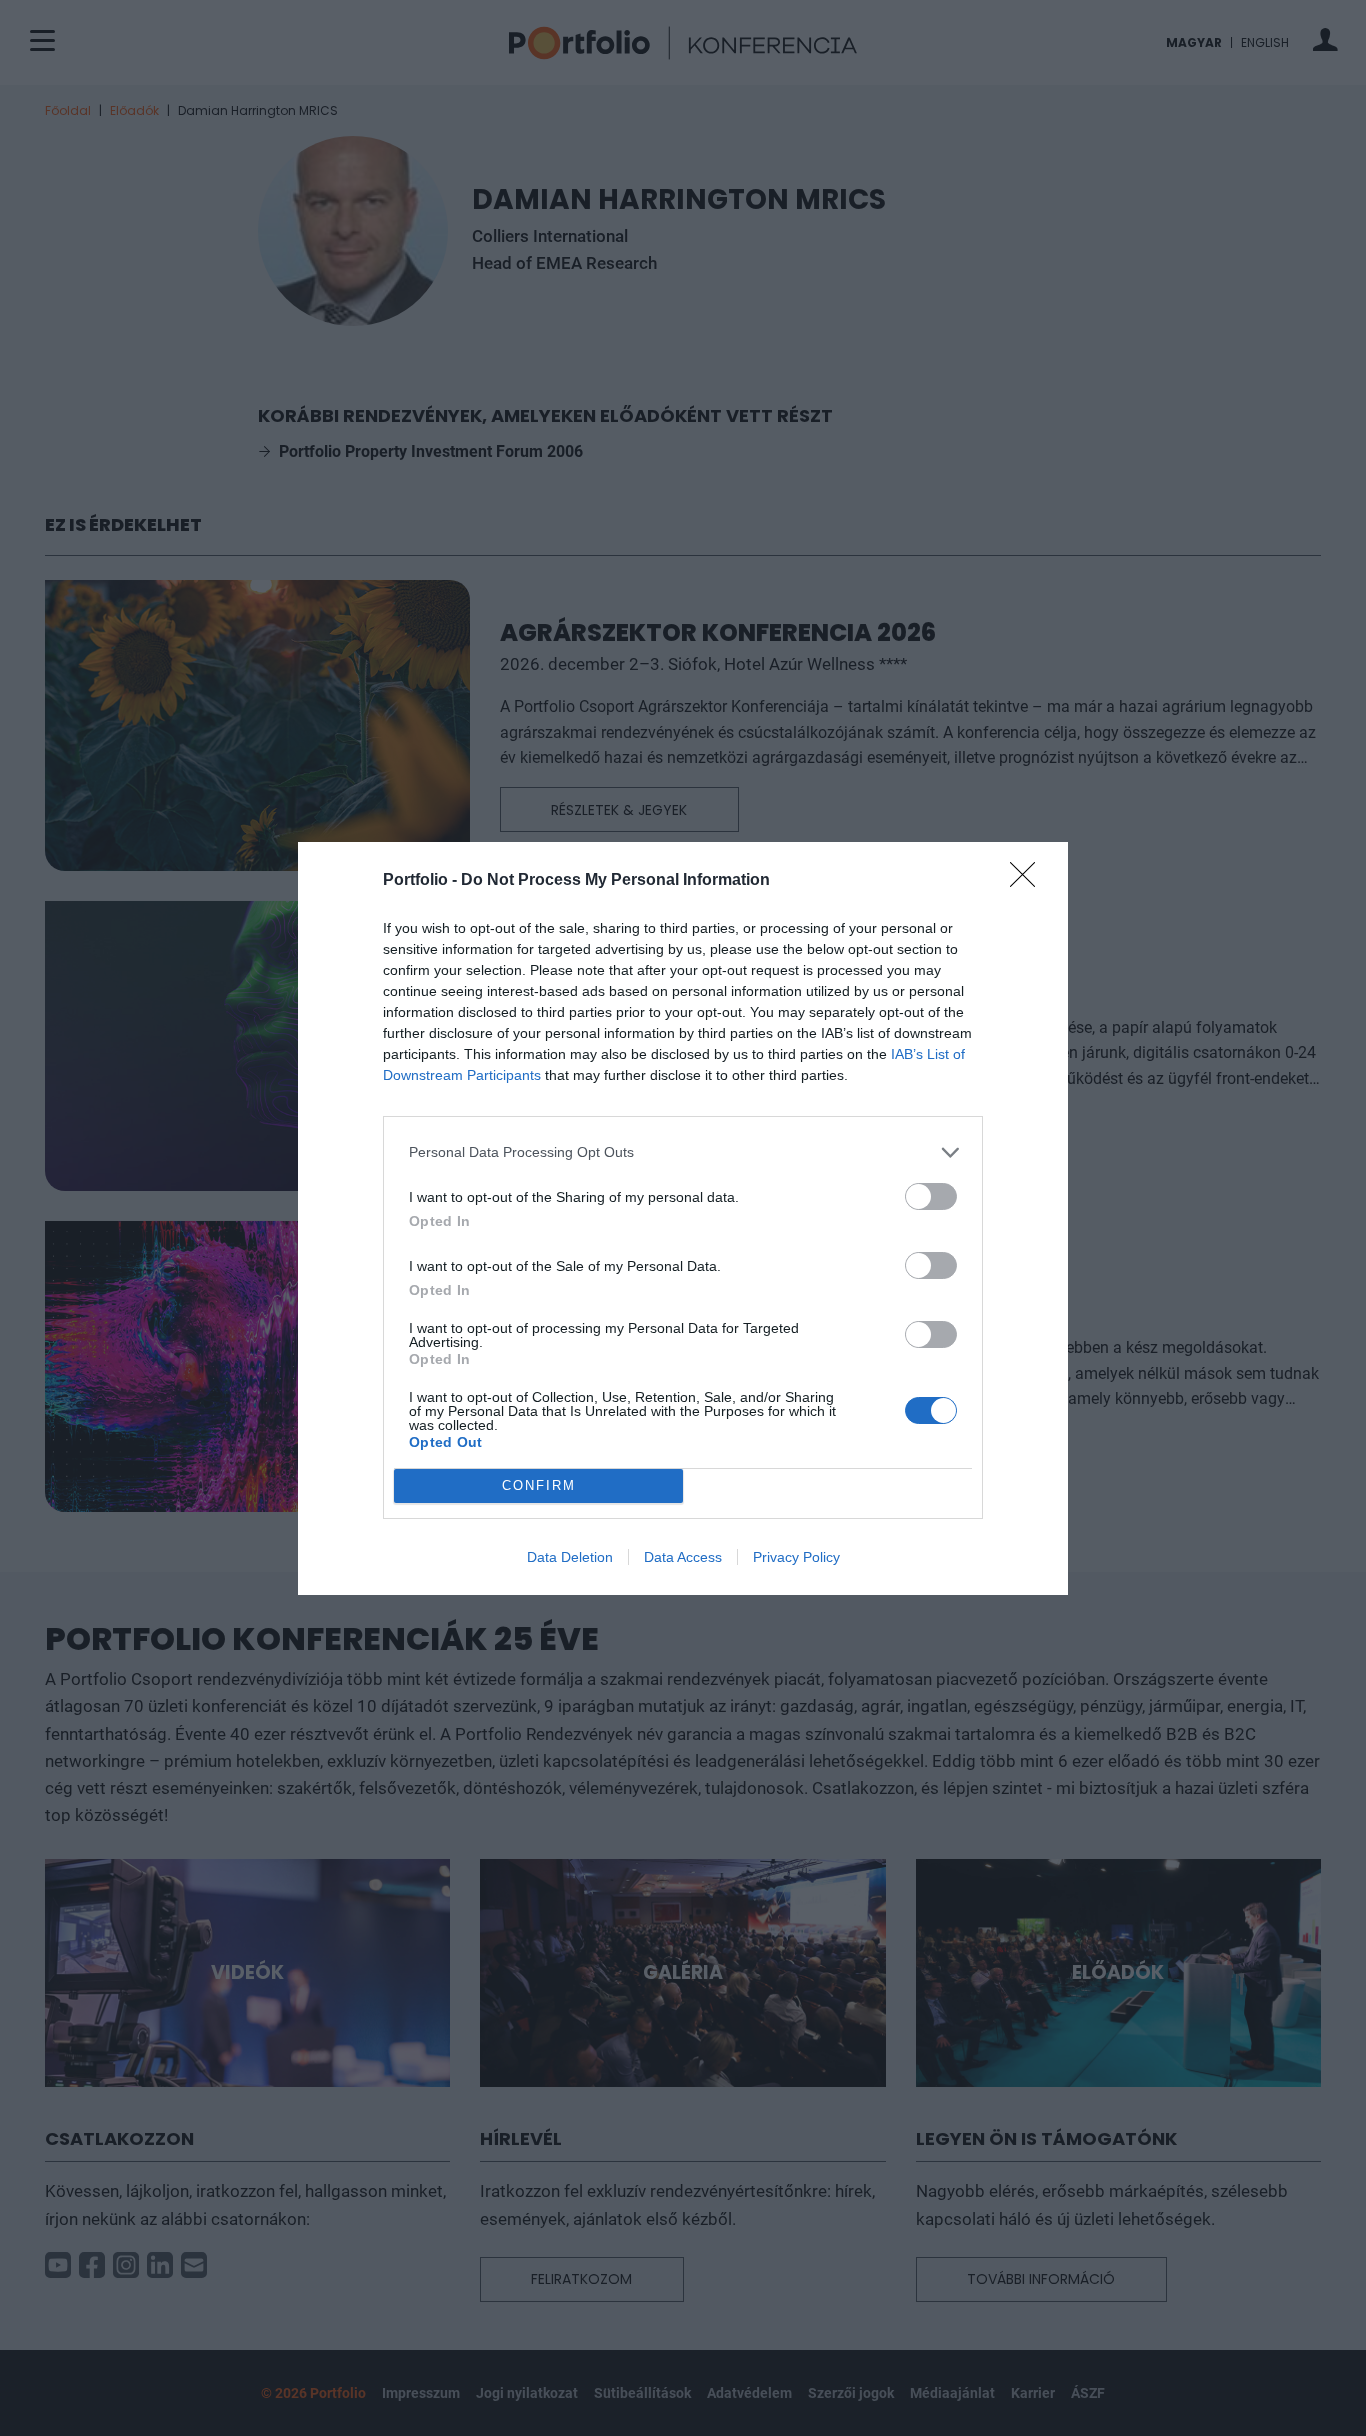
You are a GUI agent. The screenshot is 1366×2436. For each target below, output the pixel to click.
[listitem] (683, 1152)
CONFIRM (539, 1485)
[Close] (1029, 881)
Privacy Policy (796, 1557)
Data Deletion (570, 1557)
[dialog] (683, 1218)
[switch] (931, 1196)
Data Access (683, 1557)
